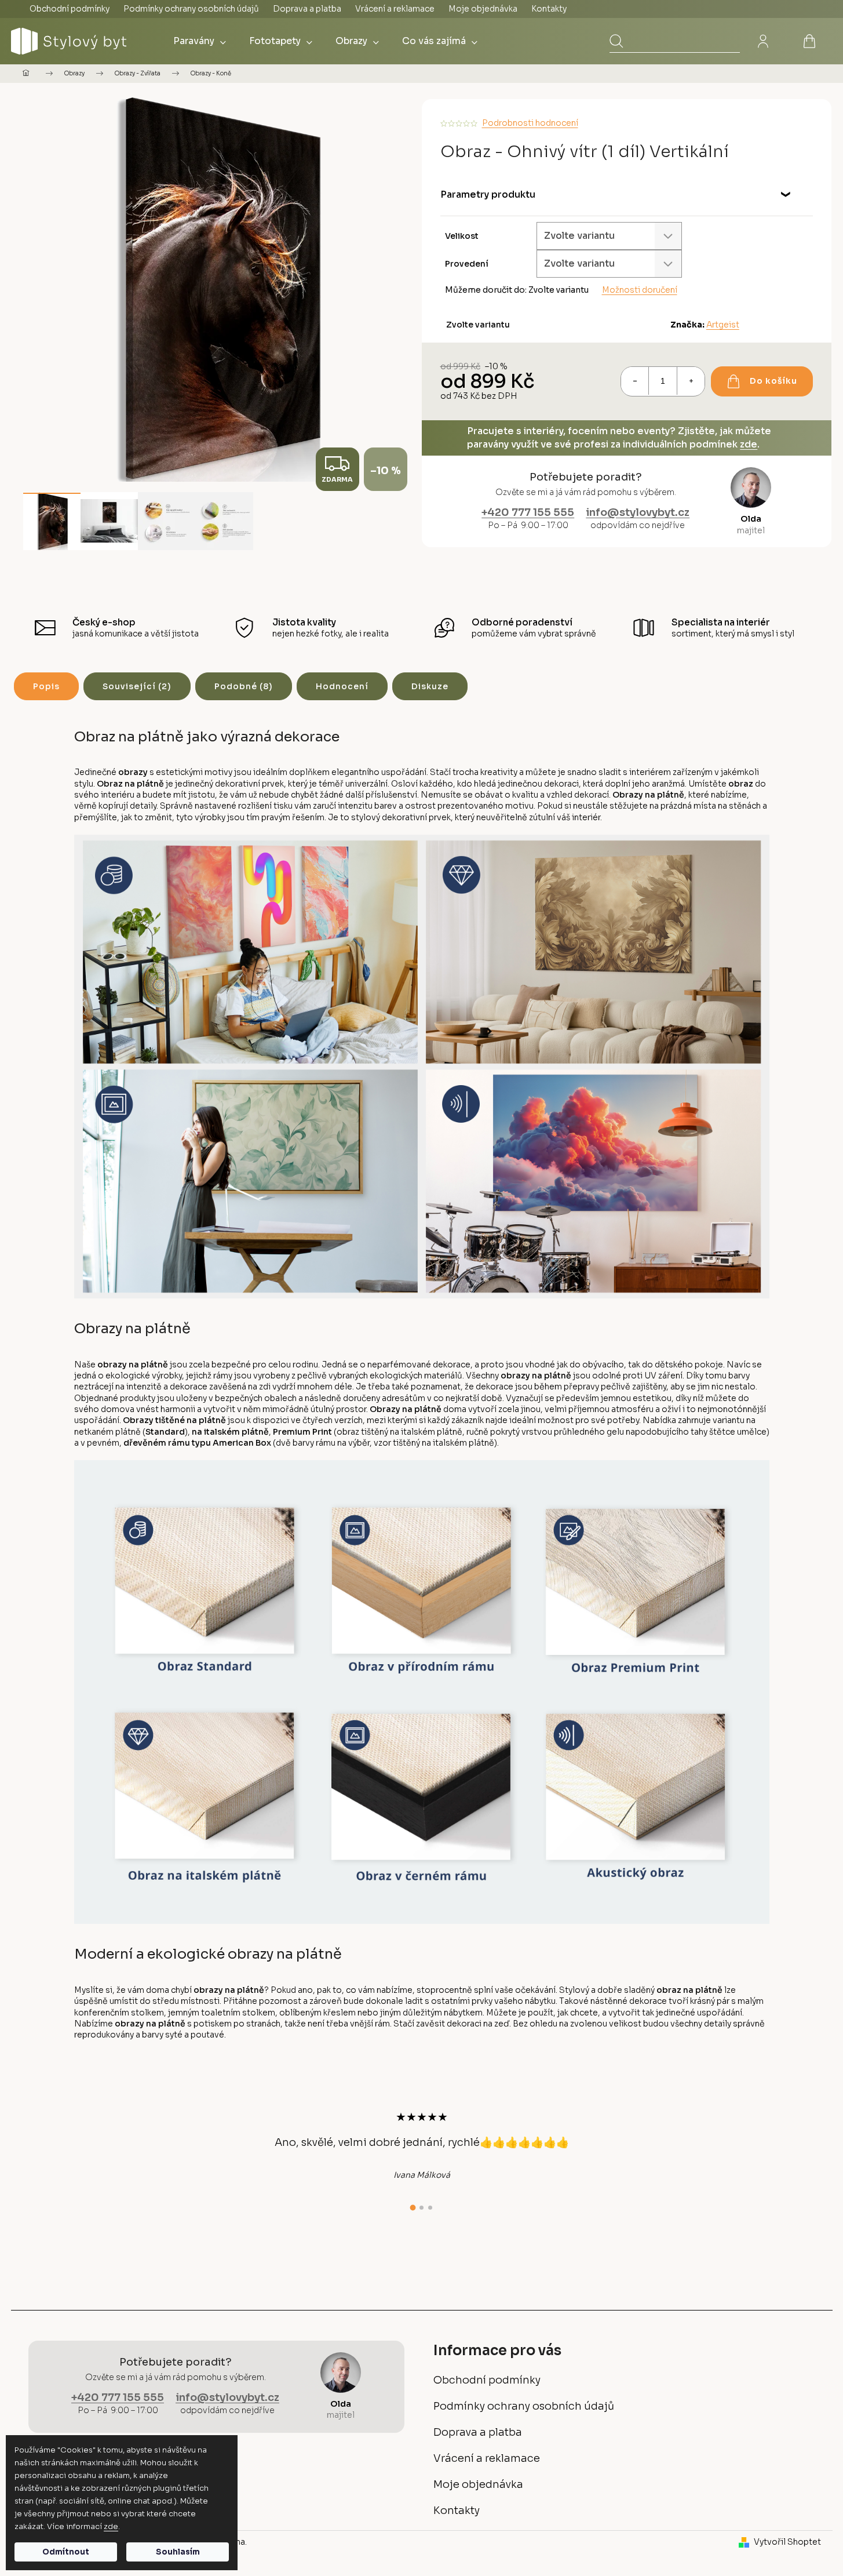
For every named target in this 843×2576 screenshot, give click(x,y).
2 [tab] (422, 2208)
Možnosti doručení (640, 290)
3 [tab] (430, 2208)
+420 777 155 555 (528, 512)
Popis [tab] (46, 686)
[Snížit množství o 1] (635, 381)
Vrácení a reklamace (395, 9)
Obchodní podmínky (70, 9)
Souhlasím (178, 2552)
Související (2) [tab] (137, 686)
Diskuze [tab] (430, 686)
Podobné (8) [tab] (244, 686)
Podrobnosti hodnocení (530, 123)
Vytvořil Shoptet (787, 2542)
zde (111, 2526)
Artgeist (723, 325)
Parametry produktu (488, 194)
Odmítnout (66, 2552)
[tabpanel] (422, 2145)
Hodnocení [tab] (342, 686)
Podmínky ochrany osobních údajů (191, 9)
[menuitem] (200, 41)
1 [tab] (413, 2208)
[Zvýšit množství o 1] (691, 381)
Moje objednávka (483, 9)
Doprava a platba (307, 9)
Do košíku (773, 381)
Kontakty (549, 9)
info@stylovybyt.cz (638, 512)
